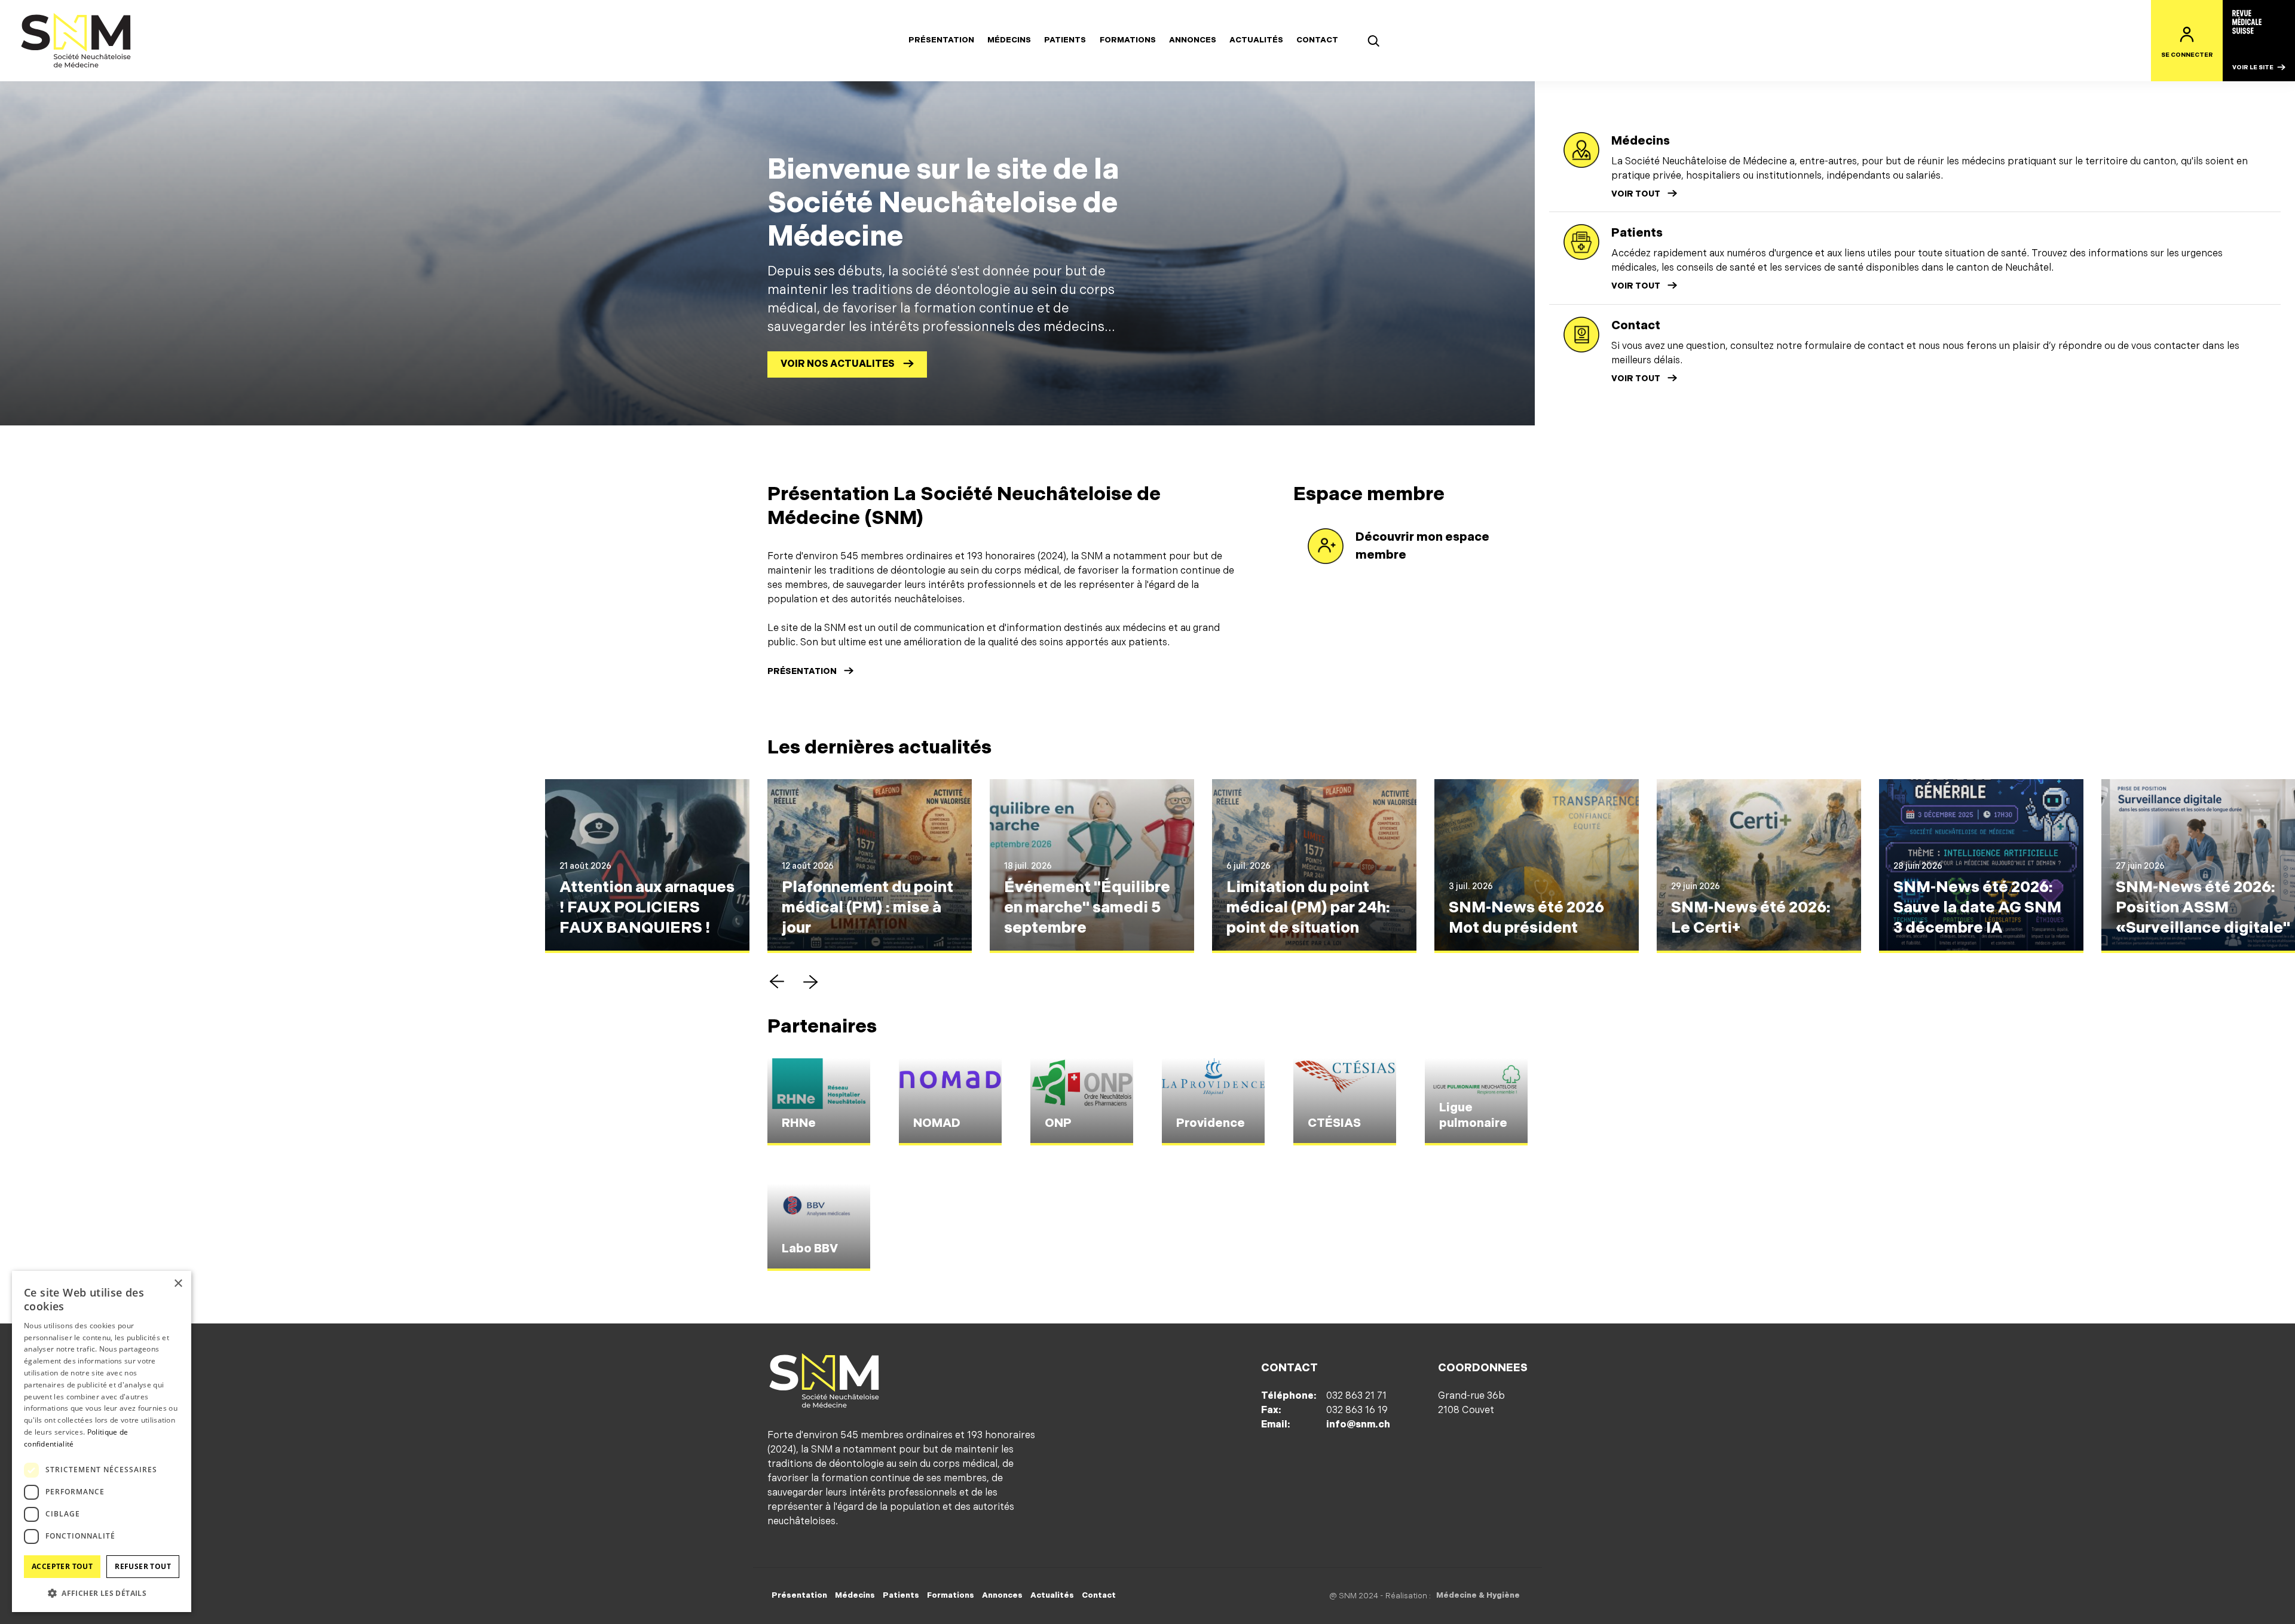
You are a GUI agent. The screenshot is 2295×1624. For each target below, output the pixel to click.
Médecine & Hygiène (1478, 1595)
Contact (1317, 40)
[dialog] (102, 1441)
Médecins (1009, 40)
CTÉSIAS (1334, 1123)
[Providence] (1213, 1102)
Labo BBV (810, 1249)
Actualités (1256, 40)
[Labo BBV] (819, 1227)
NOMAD (937, 1123)
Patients (1065, 40)
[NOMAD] (950, 1102)
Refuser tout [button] (143, 1566)
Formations (1128, 40)
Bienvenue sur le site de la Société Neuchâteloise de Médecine (943, 203)
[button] (777, 982)
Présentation (941, 40)
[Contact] (1581, 335)
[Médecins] (1581, 150)
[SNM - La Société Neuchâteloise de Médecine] (76, 41)
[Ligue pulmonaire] (1476, 1102)
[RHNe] (819, 1102)
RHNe (799, 1123)
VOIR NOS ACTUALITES (838, 364)
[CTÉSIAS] (1345, 1102)
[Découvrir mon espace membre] (1326, 546)
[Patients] (1581, 242)
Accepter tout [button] (62, 1566)
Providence (1211, 1123)
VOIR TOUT (1636, 194)
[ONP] (1082, 1102)
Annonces (1193, 40)
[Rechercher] (1373, 41)
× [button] (178, 1284)
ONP (1058, 1123)
